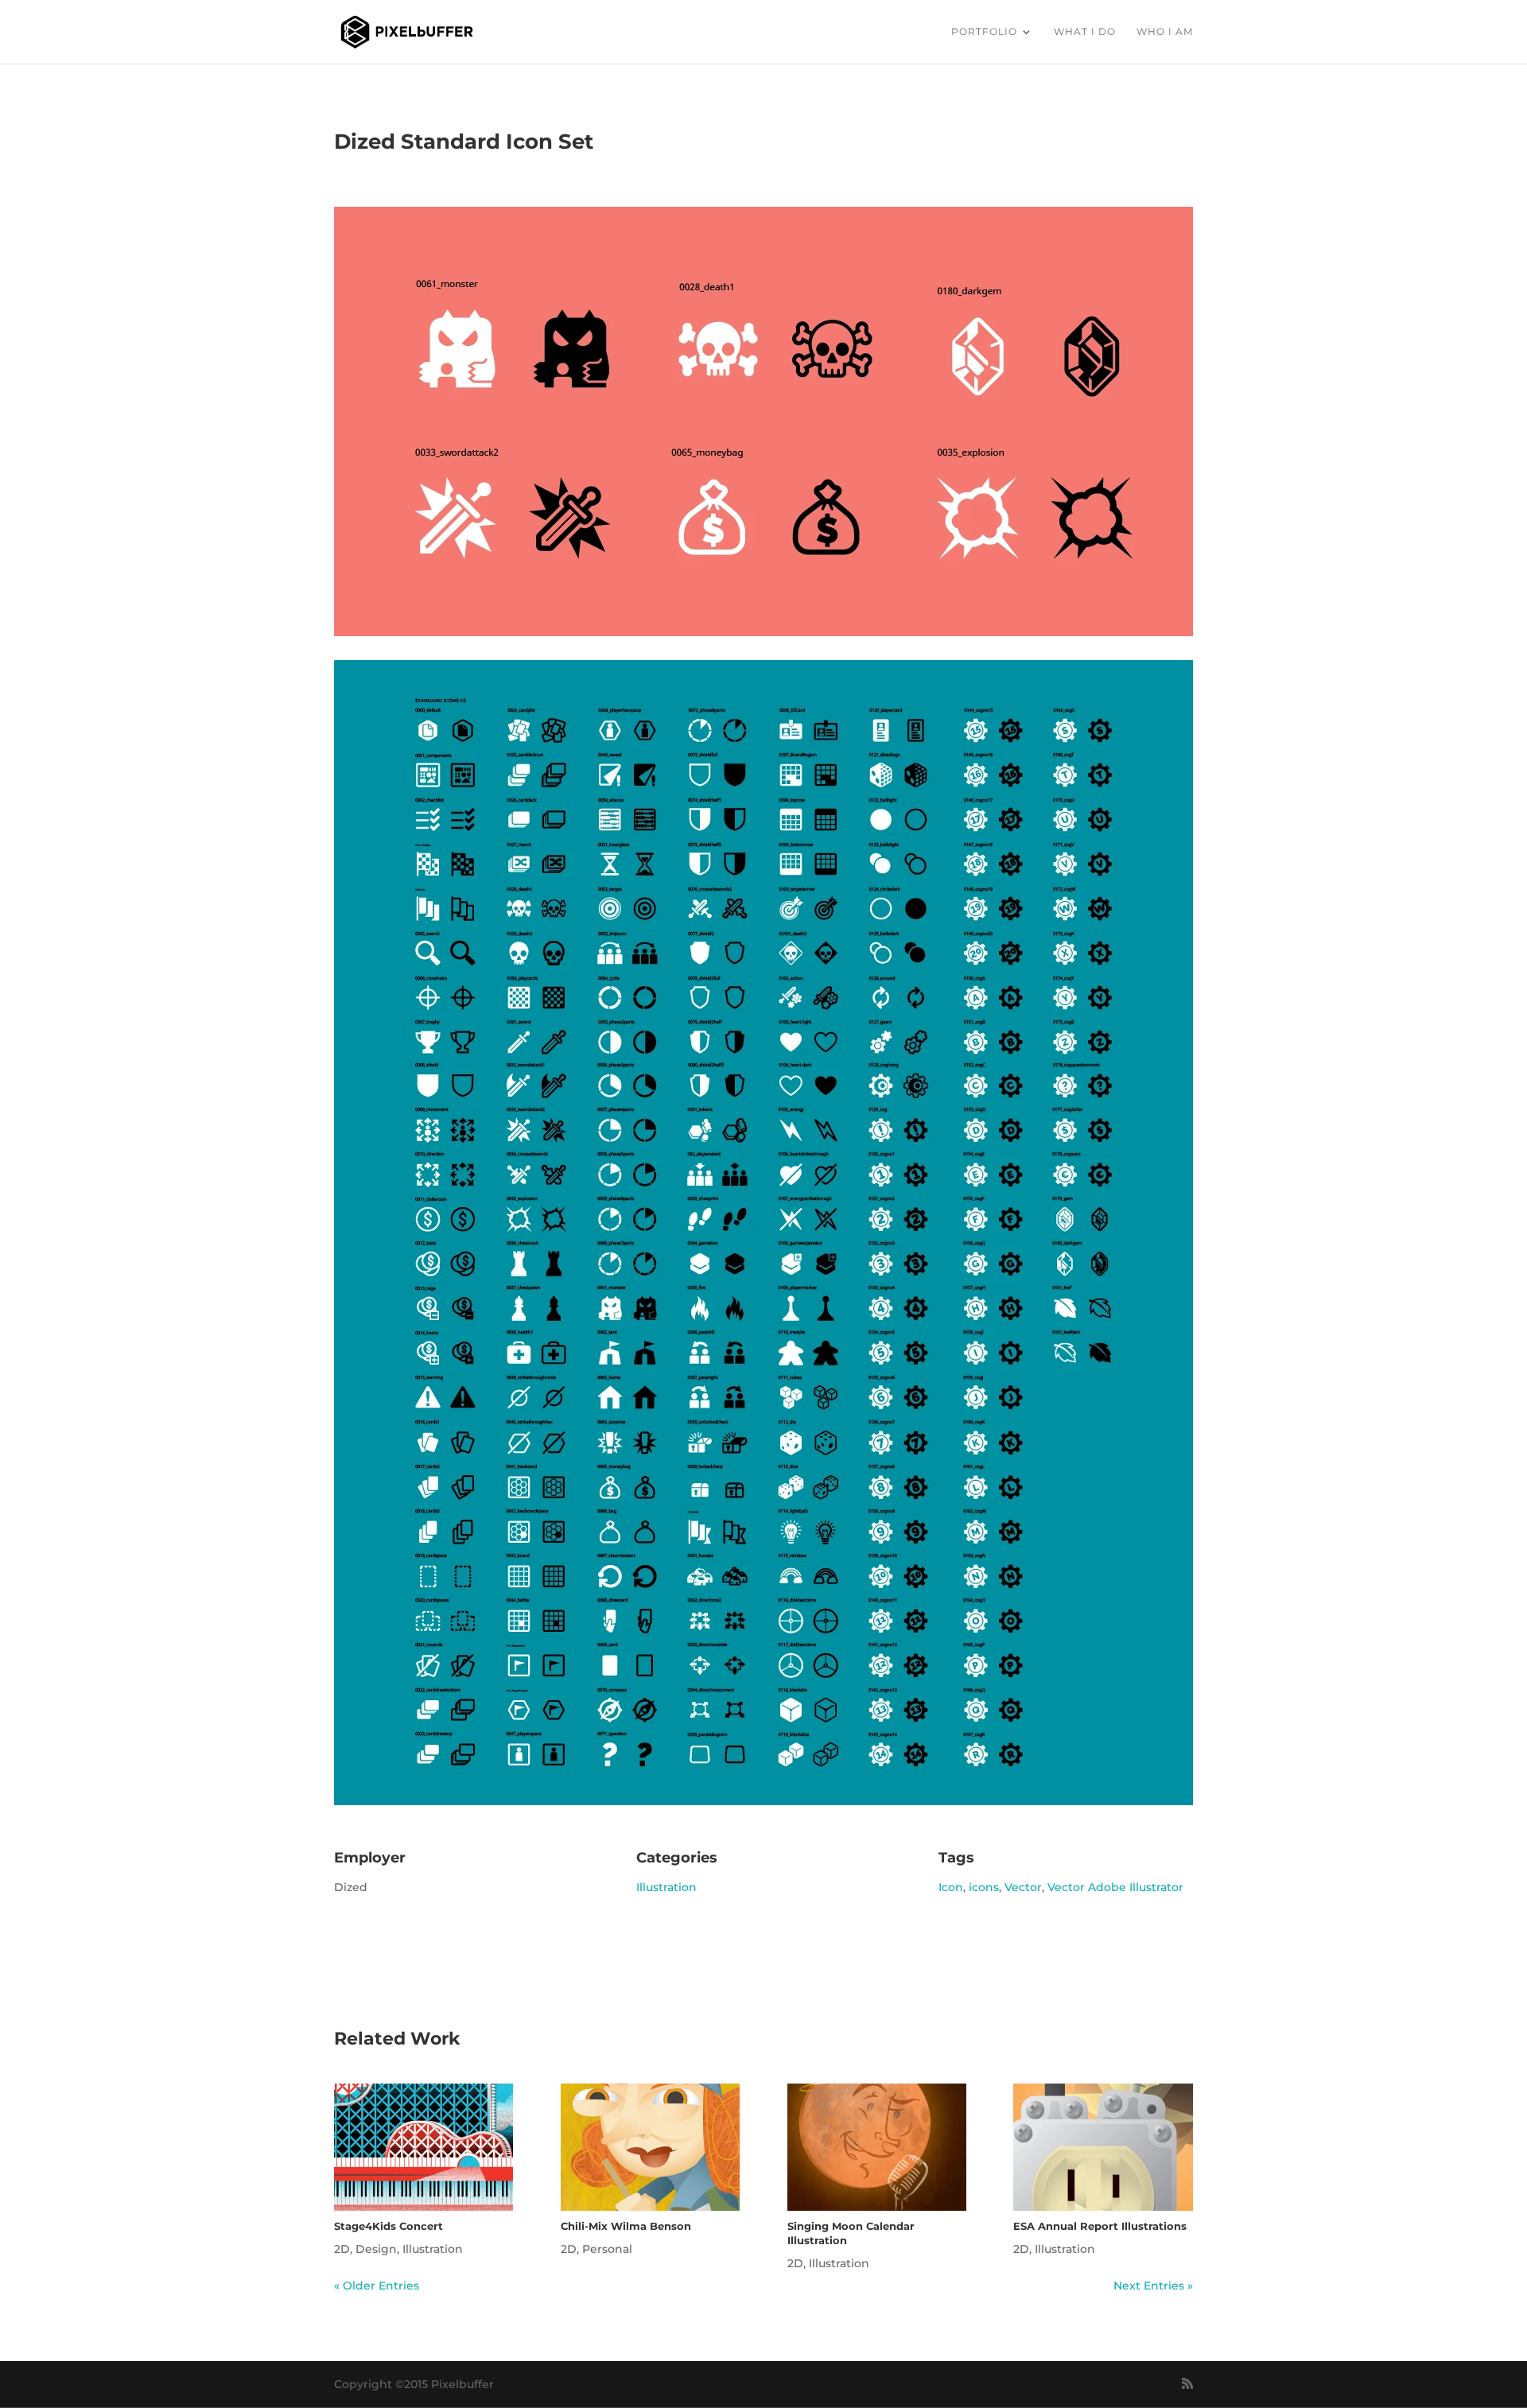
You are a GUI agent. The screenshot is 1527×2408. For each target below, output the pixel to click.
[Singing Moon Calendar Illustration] (877, 2147)
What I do (1085, 32)
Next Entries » (1153, 2286)
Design (376, 2249)
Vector (1023, 1887)
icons (984, 1887)
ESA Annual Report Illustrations (1100, 2226)
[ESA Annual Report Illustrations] (1103, 2147)
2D (342, 2249)
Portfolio (984, 32)
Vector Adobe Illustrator (1115, 1887)
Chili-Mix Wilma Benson (626, 2226)
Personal (607, 2249)
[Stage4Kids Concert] (424, 2147)
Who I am (1165, 32)
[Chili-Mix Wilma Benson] (650, 2147)
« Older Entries (377, 2286)
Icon (951, 1887)
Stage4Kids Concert (389, 2226)
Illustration (666, 1887)
